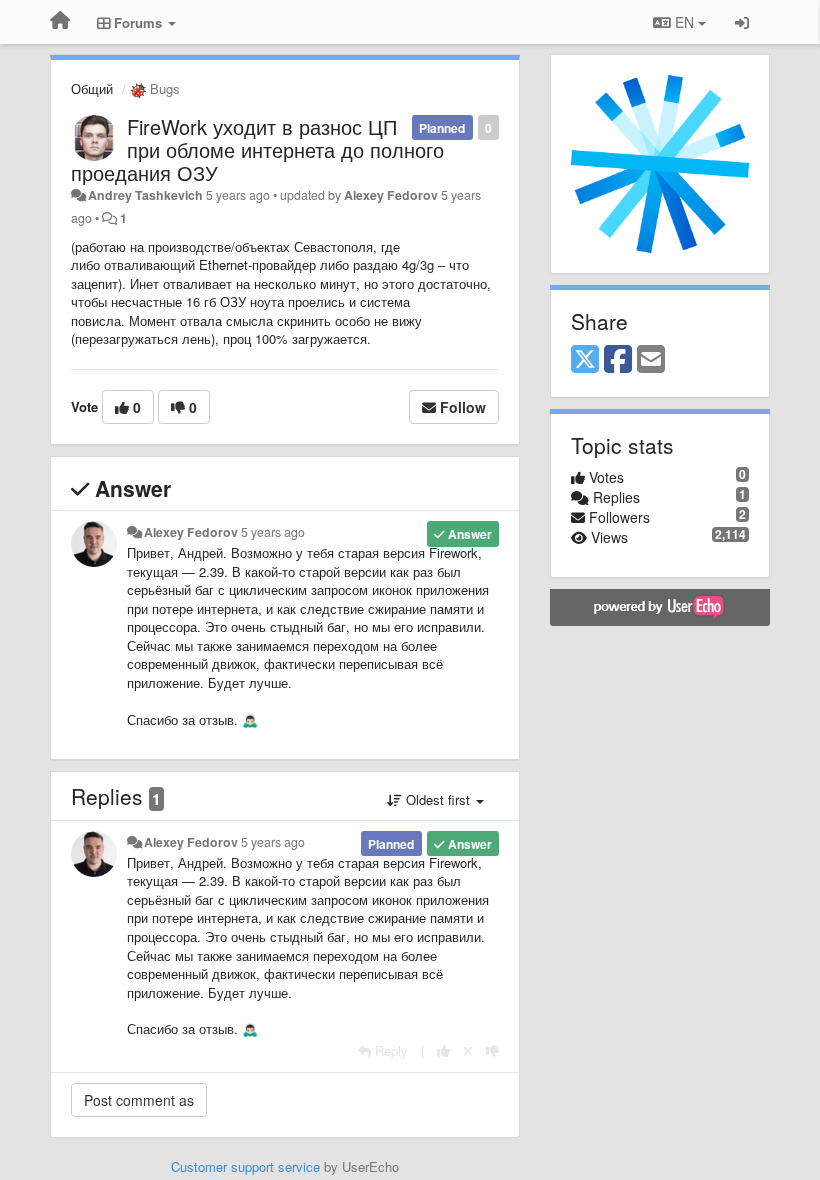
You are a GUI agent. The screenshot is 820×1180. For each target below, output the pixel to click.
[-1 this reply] (492, 1050)
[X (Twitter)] (585, 360)
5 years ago (273, 532)
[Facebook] (618, 360)
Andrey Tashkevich (145, 195)
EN (684, 22)
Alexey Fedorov (391, 195)
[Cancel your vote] (468, 1050)
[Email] (651, 360)
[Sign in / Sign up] (742, 22)
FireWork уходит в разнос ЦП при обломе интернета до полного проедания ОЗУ (257, 149)
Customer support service (245, 1166)
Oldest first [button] (438, 799)
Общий (92, 88)
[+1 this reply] (443, 1050)
